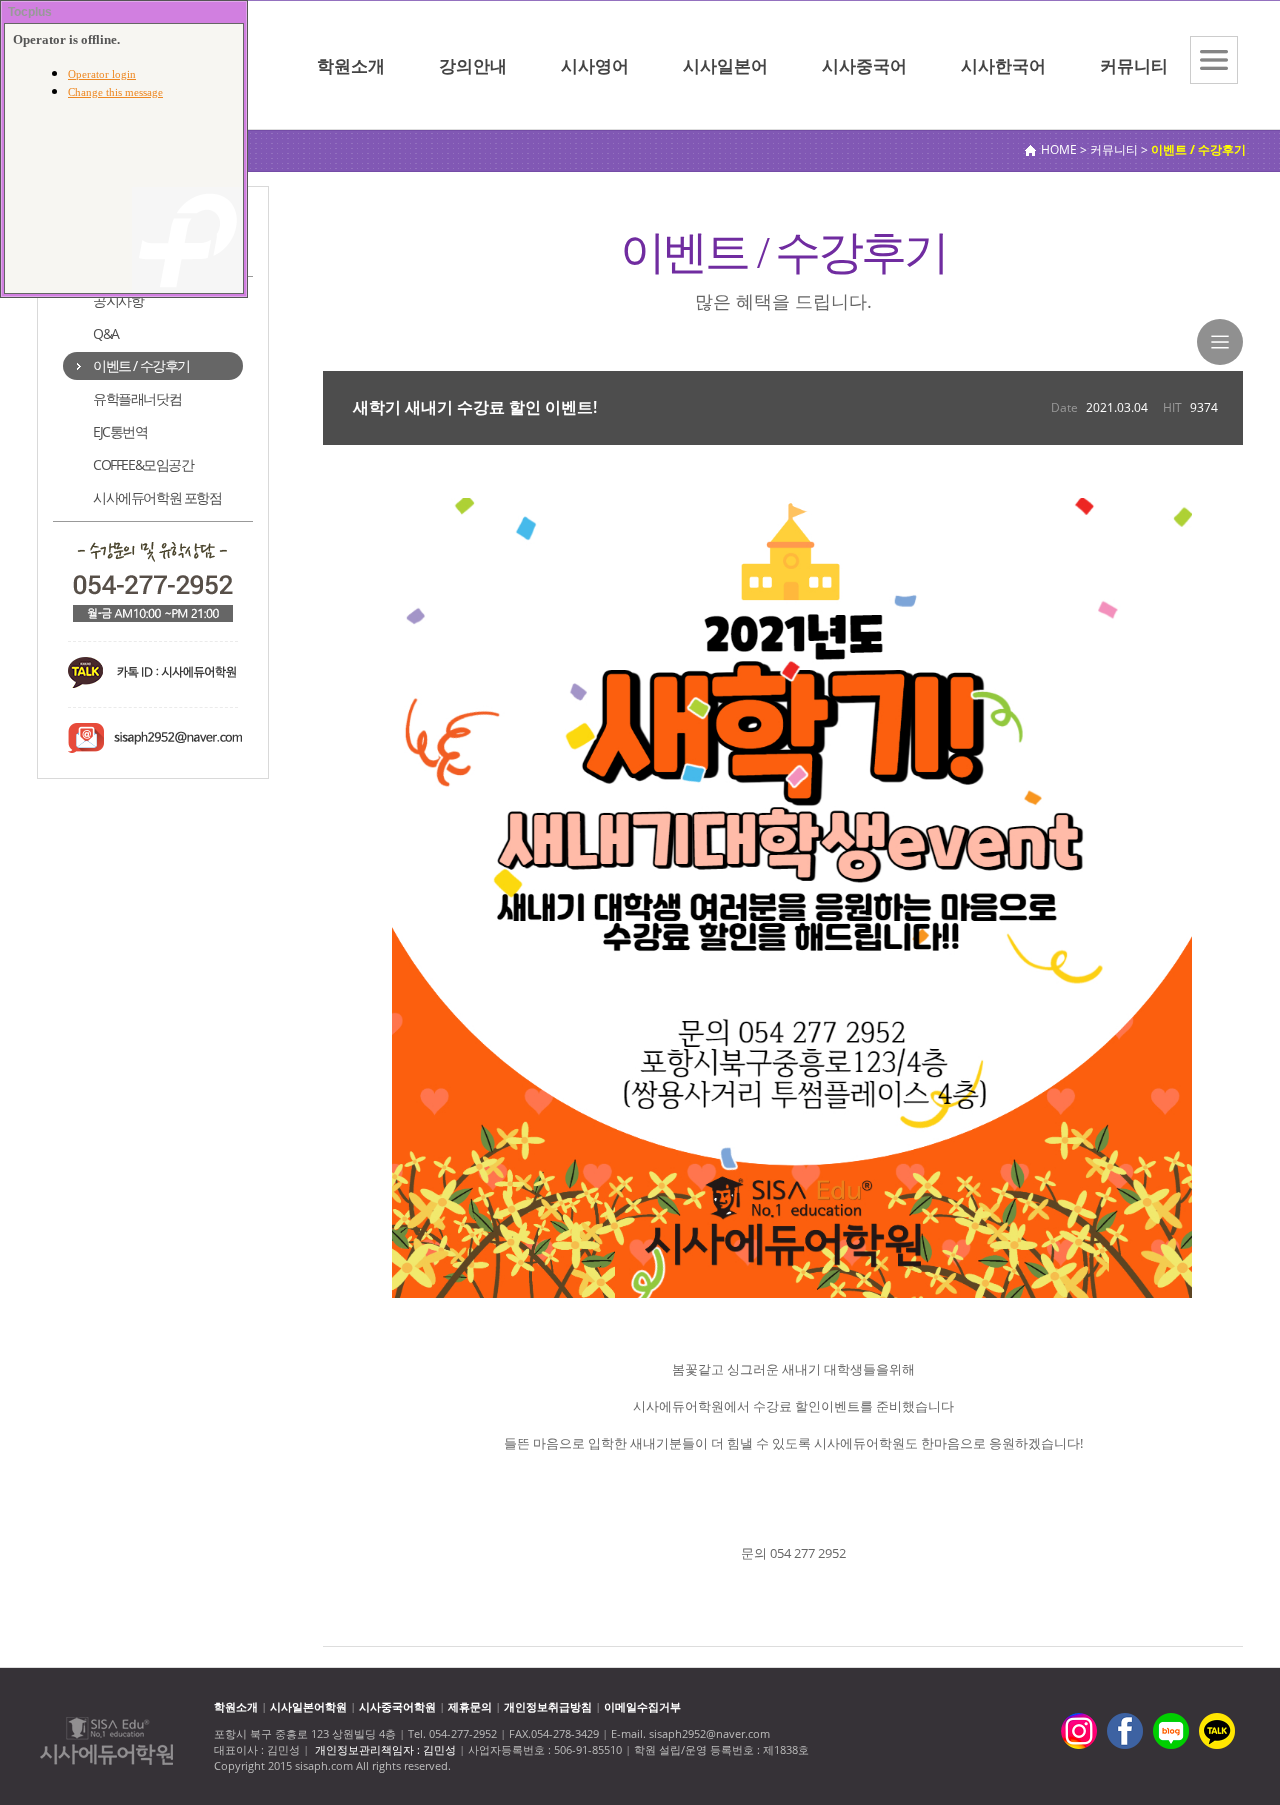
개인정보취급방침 (548, 1706)
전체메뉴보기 (1214, 60)
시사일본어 (725, 65)
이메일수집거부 (642, 1706)
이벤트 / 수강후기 (141, 365)
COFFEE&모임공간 (143, 464)
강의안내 (473, 65)
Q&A (106, 333)
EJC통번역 (120, 431)
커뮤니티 (1134, 65)
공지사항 (118, 300)
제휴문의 (470, 1706)
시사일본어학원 (308, 1706)
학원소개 (351, 65)
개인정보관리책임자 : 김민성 (385, 1749)
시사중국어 (864, 65)
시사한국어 (1003, 65)
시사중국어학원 (397, 1706)
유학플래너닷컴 (137, 398)
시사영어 (595, 65)
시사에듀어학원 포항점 (157, 497)
